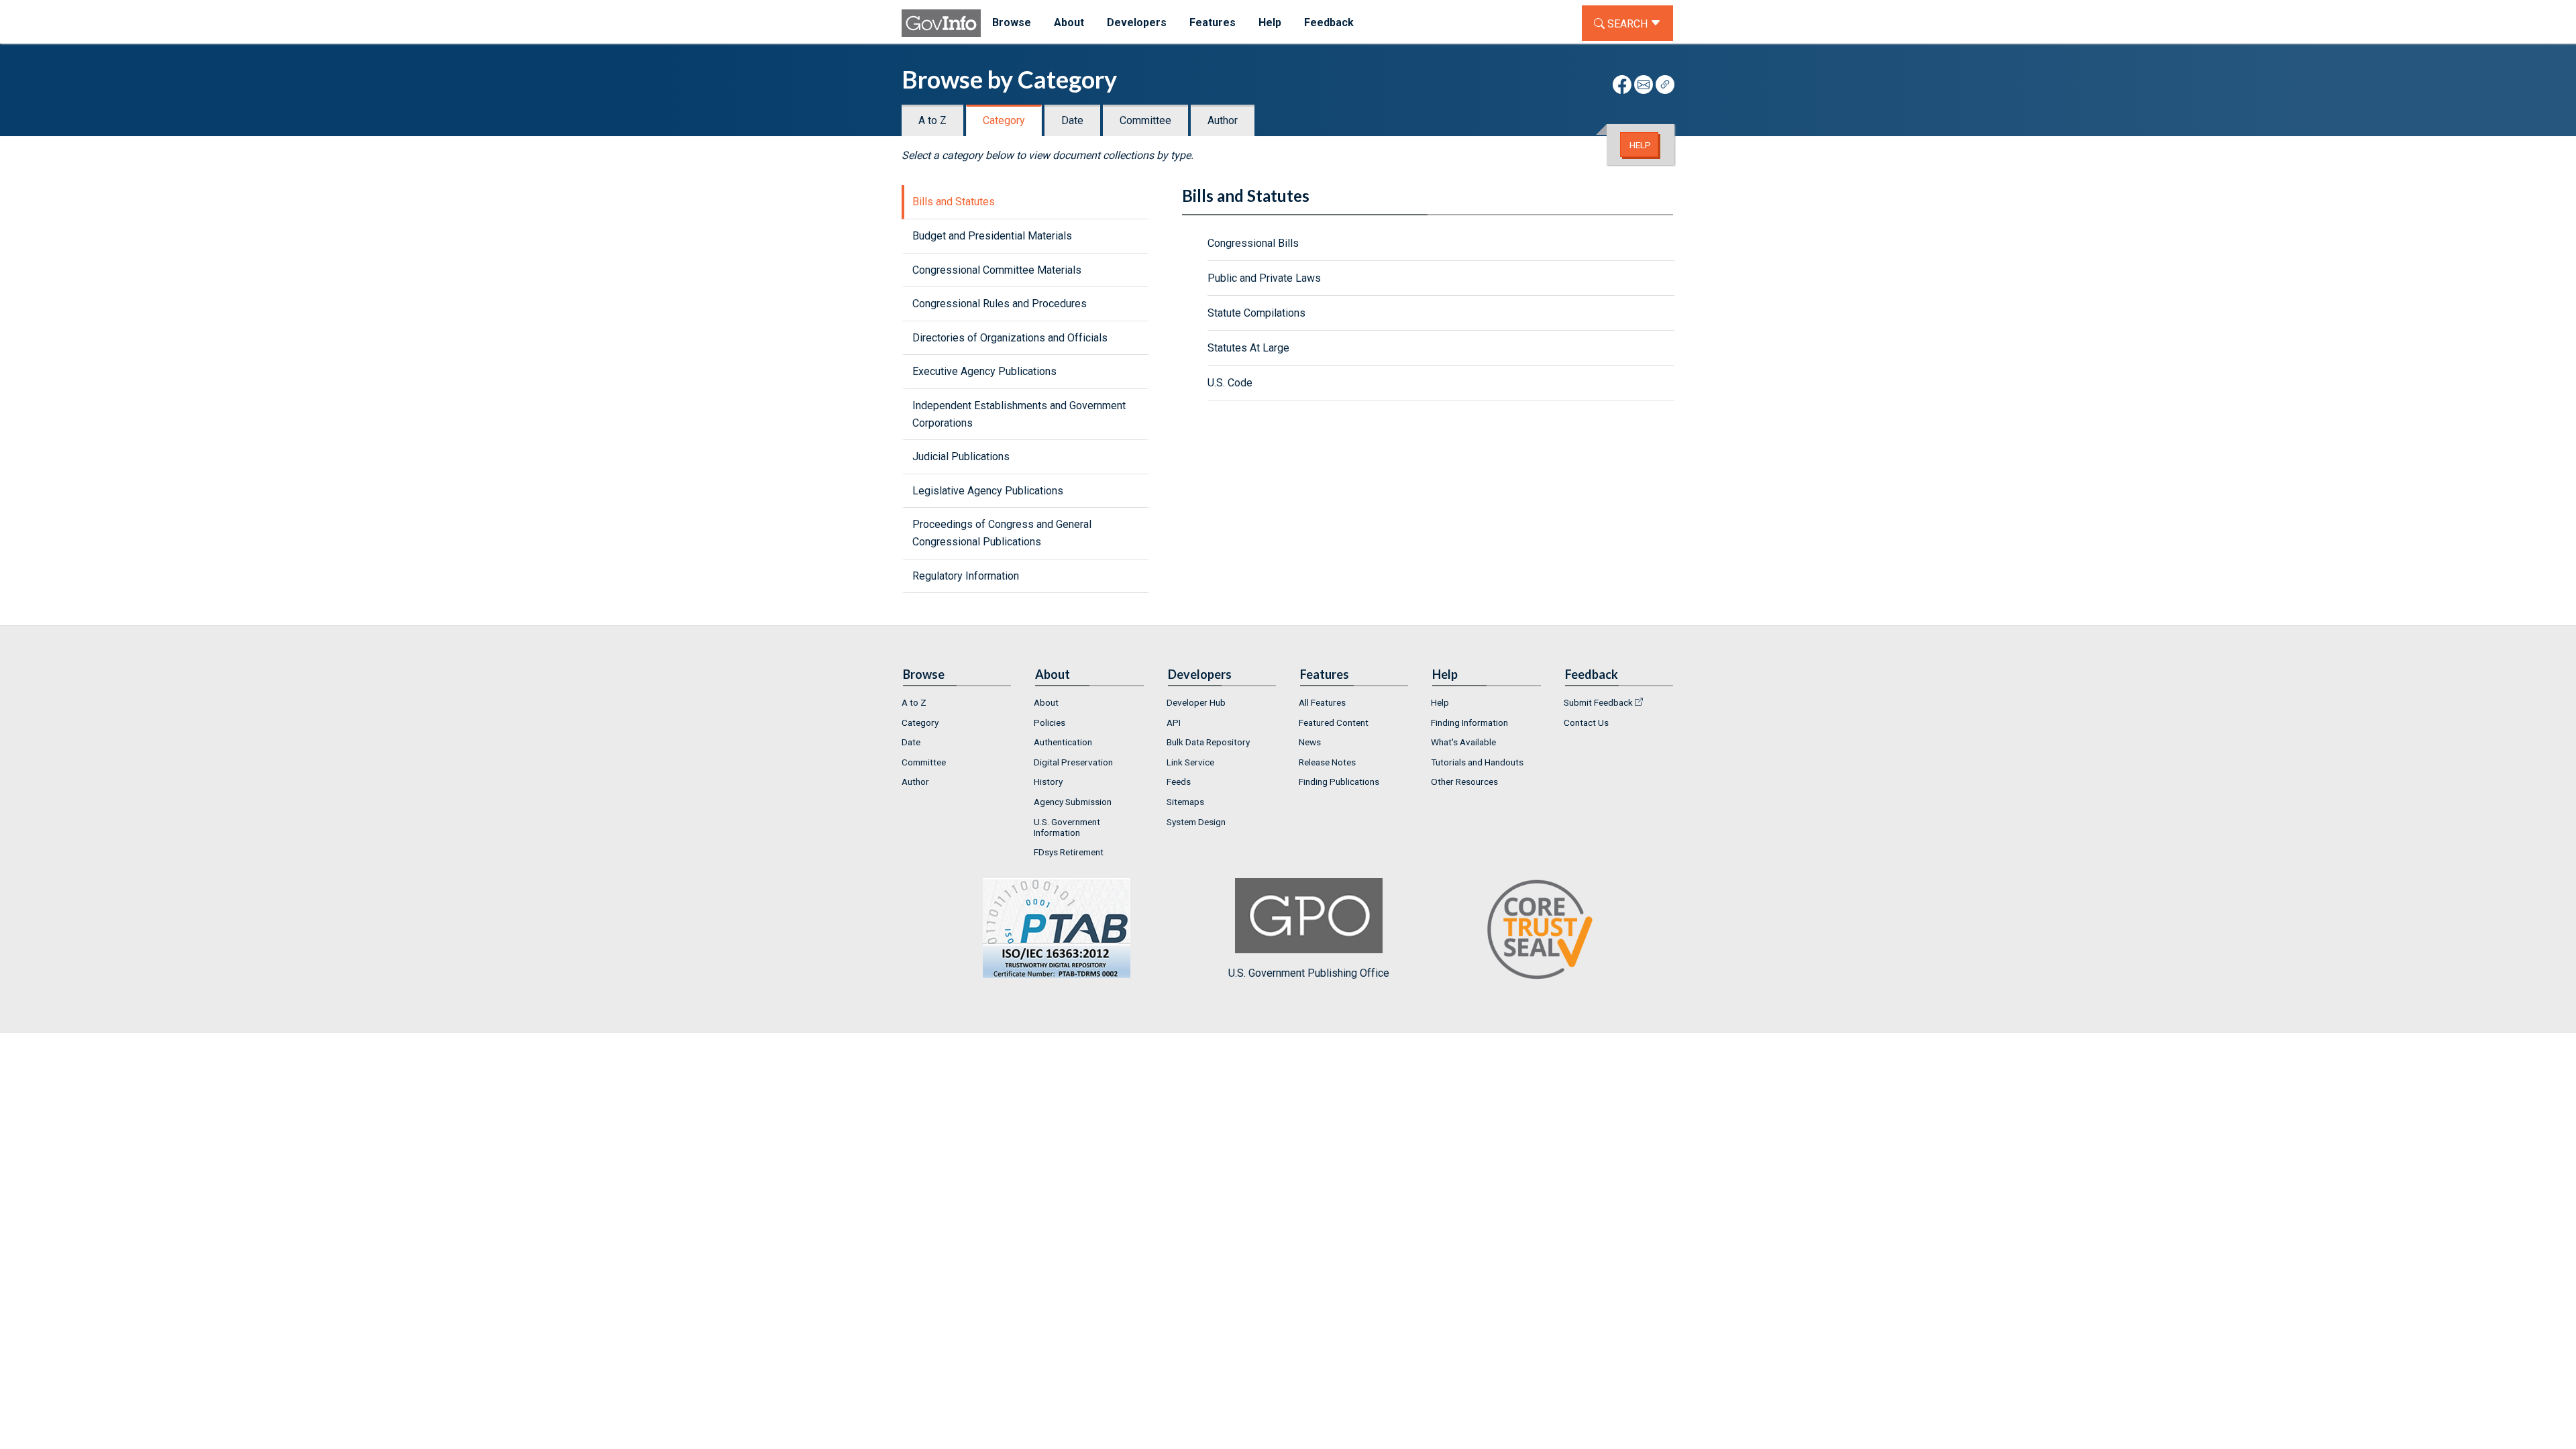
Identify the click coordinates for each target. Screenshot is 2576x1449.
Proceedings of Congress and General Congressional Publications (1002, 533)
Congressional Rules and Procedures (1000, 304)
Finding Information (1469, 722)
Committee (1145, 120)
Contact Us (1586, 722)
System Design (1196, 822)
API (1174, 722)
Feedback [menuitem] (1329, 22)
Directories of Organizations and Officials (1010, 338)
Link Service (1190, 762)
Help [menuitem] (1270, 22)
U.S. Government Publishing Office (1309, 973)
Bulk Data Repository (1208, 742)
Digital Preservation (1073, 762)
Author (1223, 120)
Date (1072, 120)
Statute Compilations (1256, 313)
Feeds (1179, 782)
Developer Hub (1196, 702)
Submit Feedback (1598, 702)
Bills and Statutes (954, 202)
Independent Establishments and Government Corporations (1019, 414)
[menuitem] (957, 702)
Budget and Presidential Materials (992, 236)
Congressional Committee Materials (997, 270)
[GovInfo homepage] (941, 23)
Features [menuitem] (1213, 22)
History (1048, 782)
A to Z (932, 120)
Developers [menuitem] (1137, 22)
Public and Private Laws (1264, 278)
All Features (1322, 702)
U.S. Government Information (1067, 827)
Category (1004, 120)
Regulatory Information (966, 576)
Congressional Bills (1253, 243)
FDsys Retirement (1069, 852)
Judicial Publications (961, 457)
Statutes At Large (1248, 348)
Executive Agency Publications (984, 371)
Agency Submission (1073, 802)
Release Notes (1327, 762)
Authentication (1063, 742)
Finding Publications (1339, 782)
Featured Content (1334, 722)
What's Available (1463, 742)
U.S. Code (1230, 383)
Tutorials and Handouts (1477, 762)
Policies (1050, 722)
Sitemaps (1185, 802)
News (1310, 742)
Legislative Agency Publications (988, 491)
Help (1640, 145)
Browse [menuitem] (1012, 22)
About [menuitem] (1069, 22)
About (1046, 702)
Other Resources (1464, 782)
